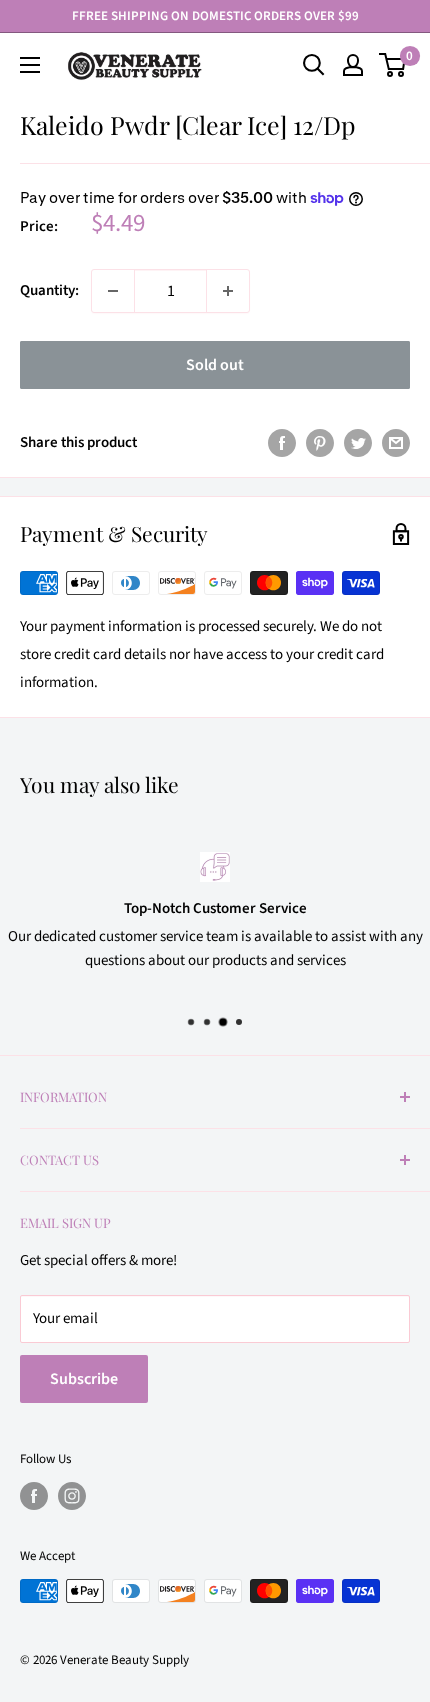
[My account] (353, 65)
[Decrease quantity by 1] (113, 291)
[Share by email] (396, 443)
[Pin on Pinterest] (320, 443)
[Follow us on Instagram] (72, 1496)
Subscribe (84, 1379)
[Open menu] (30, 65)
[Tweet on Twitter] (358, 443)
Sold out (215, 365)
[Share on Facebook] (282, 443)
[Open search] (314, 65)
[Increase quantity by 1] (228, 291)
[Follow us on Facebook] (34, 1496)
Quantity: (49, 290)
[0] (393, 65)
